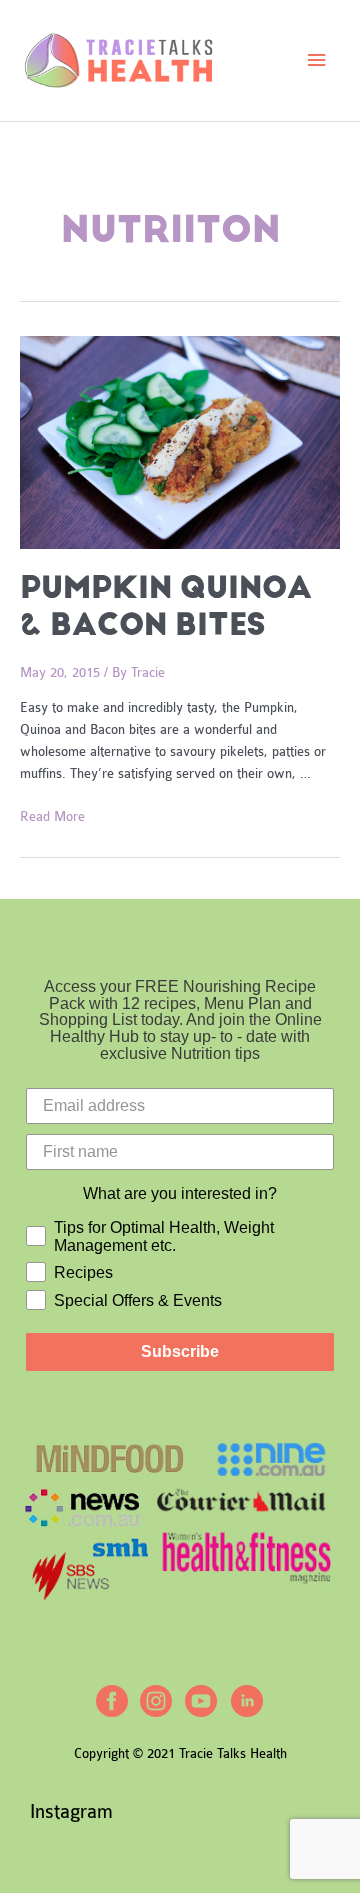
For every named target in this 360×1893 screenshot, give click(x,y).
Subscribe (180, 1351)
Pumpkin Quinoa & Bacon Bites (166, 606)
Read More (52, 817)
